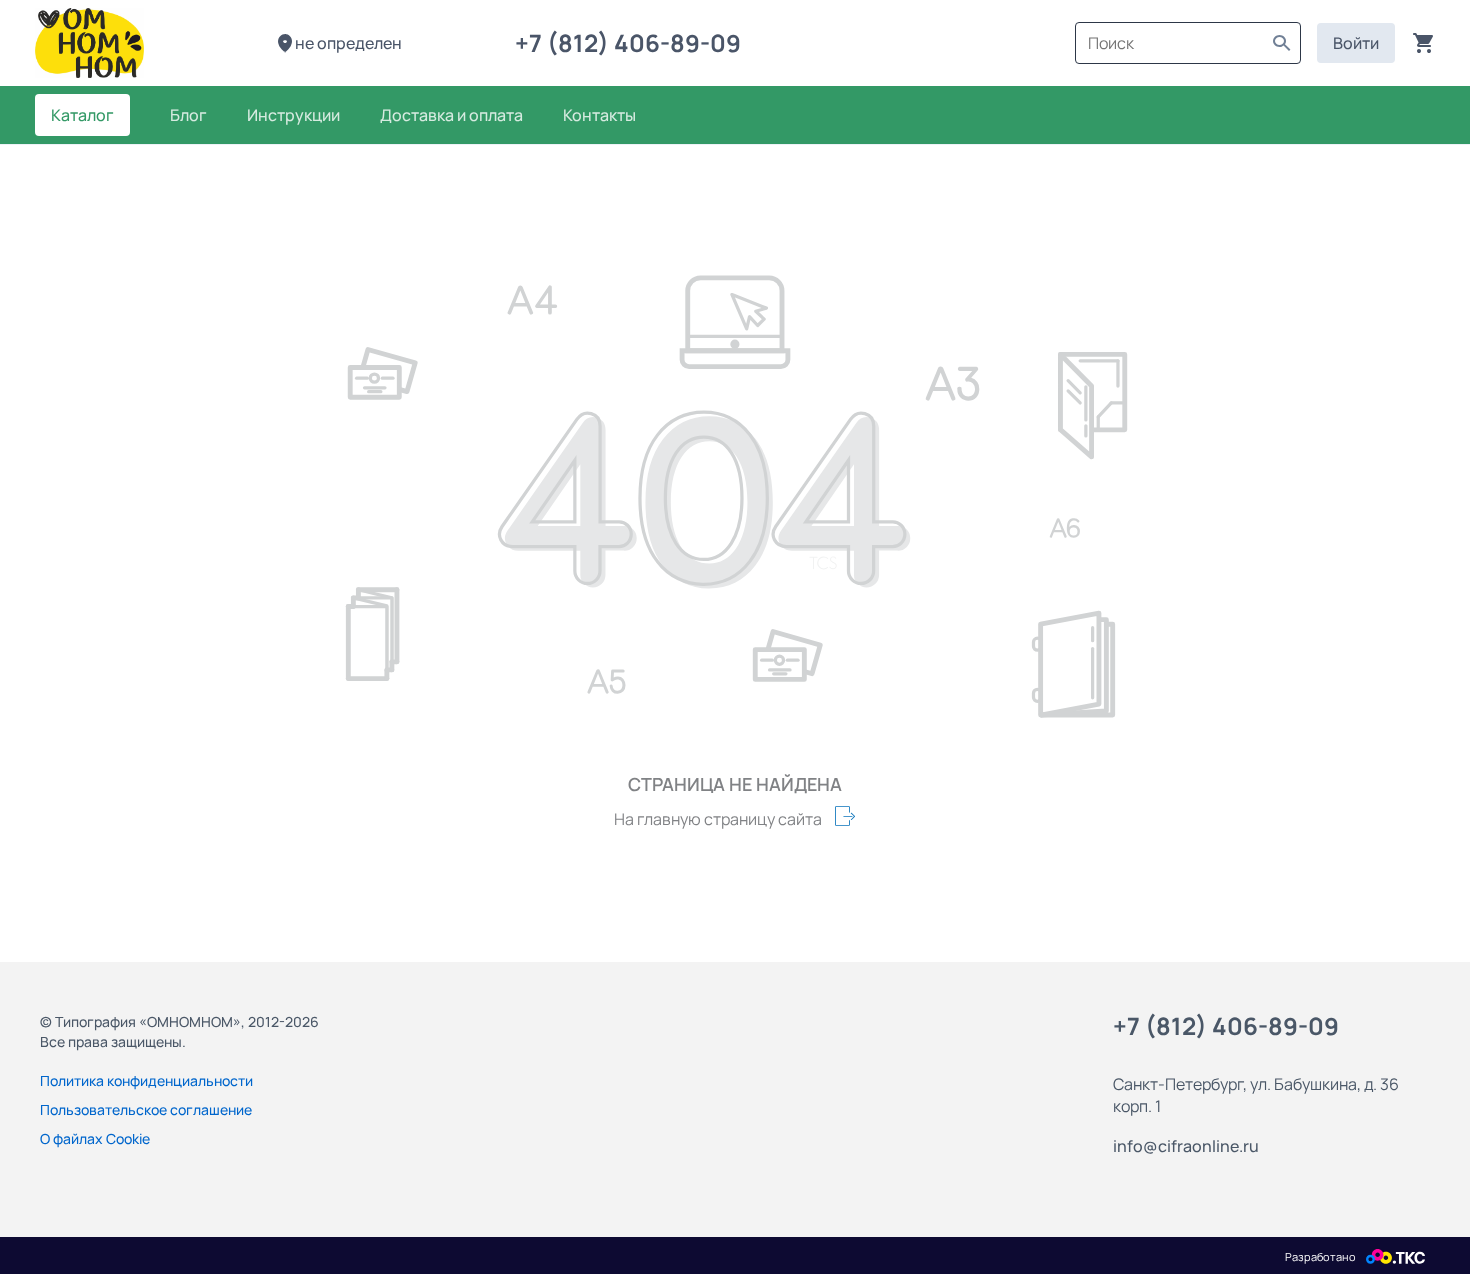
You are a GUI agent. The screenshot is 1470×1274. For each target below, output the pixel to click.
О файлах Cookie (95, 1138)
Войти (1356, 43)
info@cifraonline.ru (1186, 1146)
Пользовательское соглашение (146, 1109)
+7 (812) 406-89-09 (633, 42)
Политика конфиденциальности (146, 1080)
